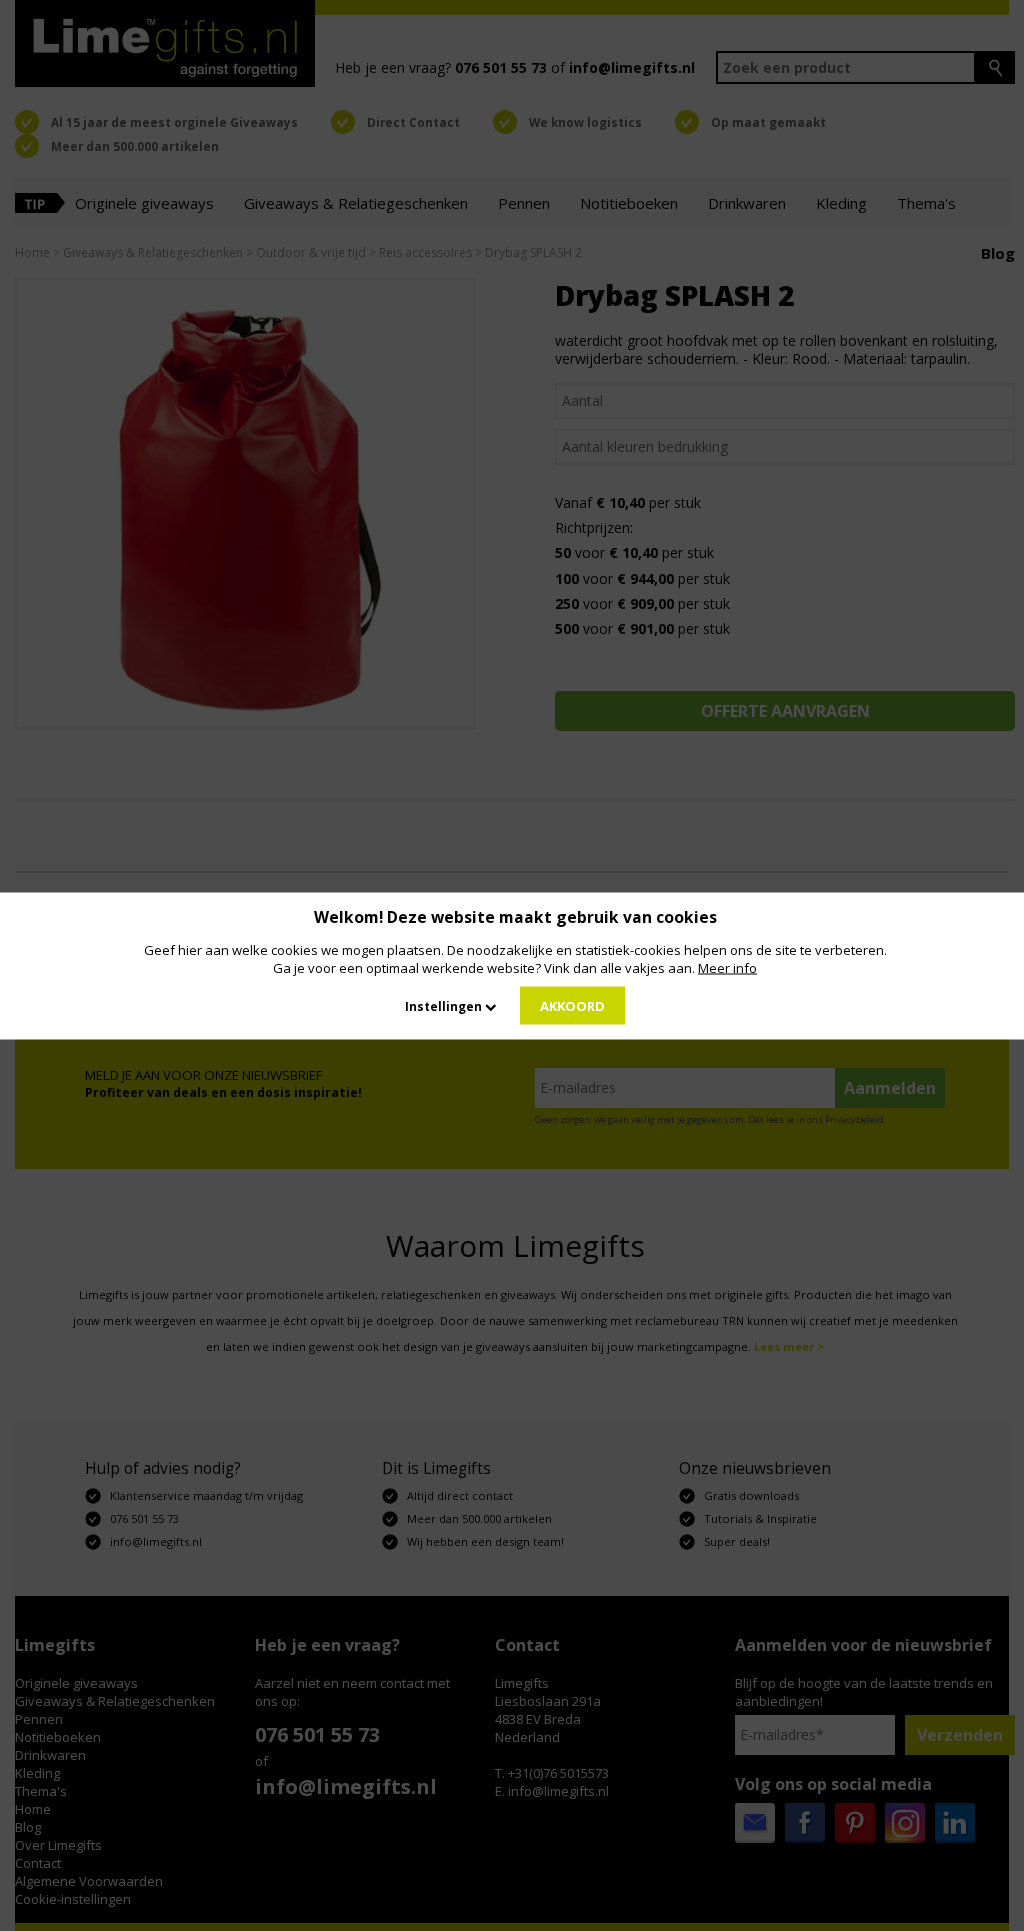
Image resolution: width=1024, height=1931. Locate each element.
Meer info (727, 967)
